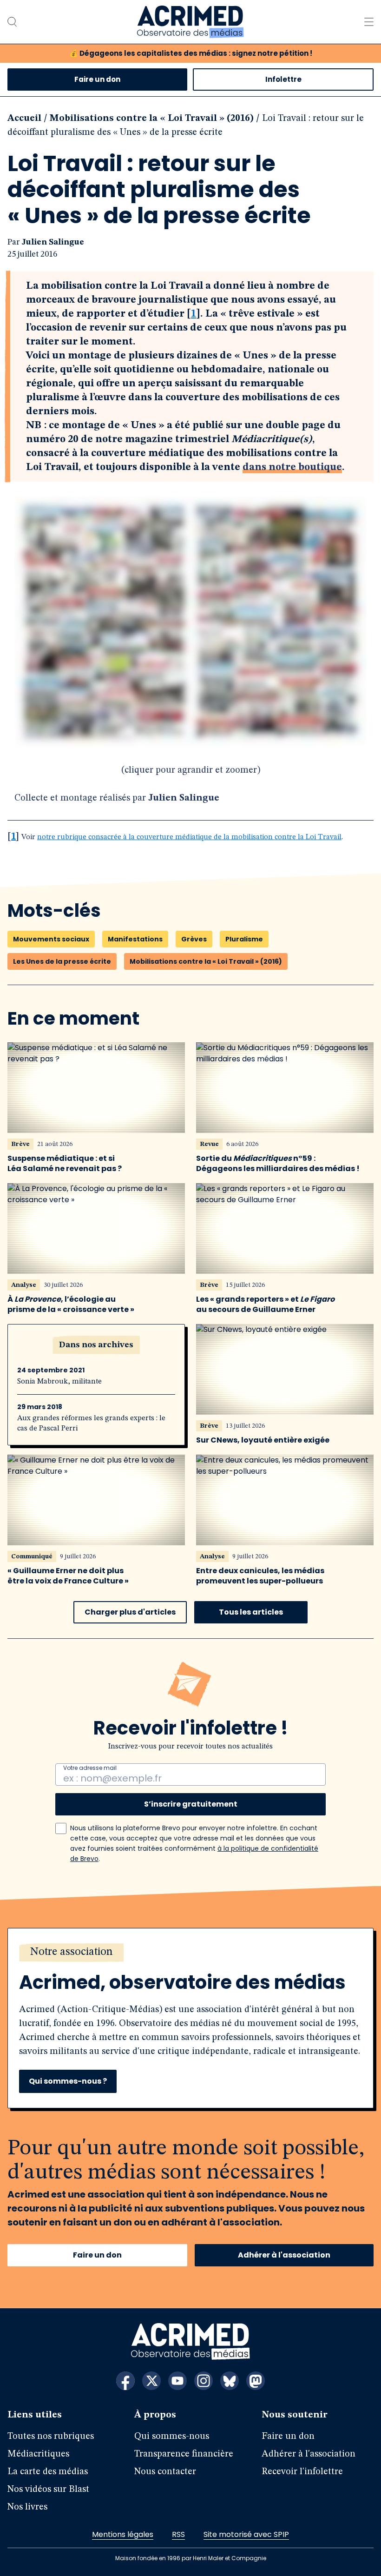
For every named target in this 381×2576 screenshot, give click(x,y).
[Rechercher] (12, 22)
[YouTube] (177, 2381)
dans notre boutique (292, 467)
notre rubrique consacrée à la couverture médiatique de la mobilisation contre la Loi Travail (189, 837)
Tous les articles (251, 1612)
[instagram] (204, 2381)
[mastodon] (256, 2381)
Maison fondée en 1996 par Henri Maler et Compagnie (191, 2558)
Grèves (194, 939)
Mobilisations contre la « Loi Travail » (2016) (152, 119)
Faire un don (97, 79)
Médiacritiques (38, 2454)
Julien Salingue (53, 242)
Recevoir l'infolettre (302, 2472)
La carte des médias (48, 2472)
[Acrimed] (190, 22)
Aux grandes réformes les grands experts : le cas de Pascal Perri (91, 1424)
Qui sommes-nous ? (68, 2081)
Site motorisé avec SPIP (246, 2534)
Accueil (24, 119)
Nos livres (27, 2507)
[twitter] (151, 2381)
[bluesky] (230, 2381)
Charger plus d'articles (130, 1612)
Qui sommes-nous (172, 2437)
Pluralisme (244, 939)
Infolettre (283, 79)
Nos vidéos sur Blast (48, 2490)
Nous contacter (165, 2472)
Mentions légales (123, 2534)
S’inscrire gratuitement (191, 1804)
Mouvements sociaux (51, 939)
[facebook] (125, 2381)
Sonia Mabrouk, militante (59, 1382)
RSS (178, 2534)
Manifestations (135, 939)
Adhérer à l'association (284, 2255)
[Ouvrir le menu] (369, 22)
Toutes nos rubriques (51, 2437)
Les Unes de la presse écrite (62, 961)
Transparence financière (184, 2454)
